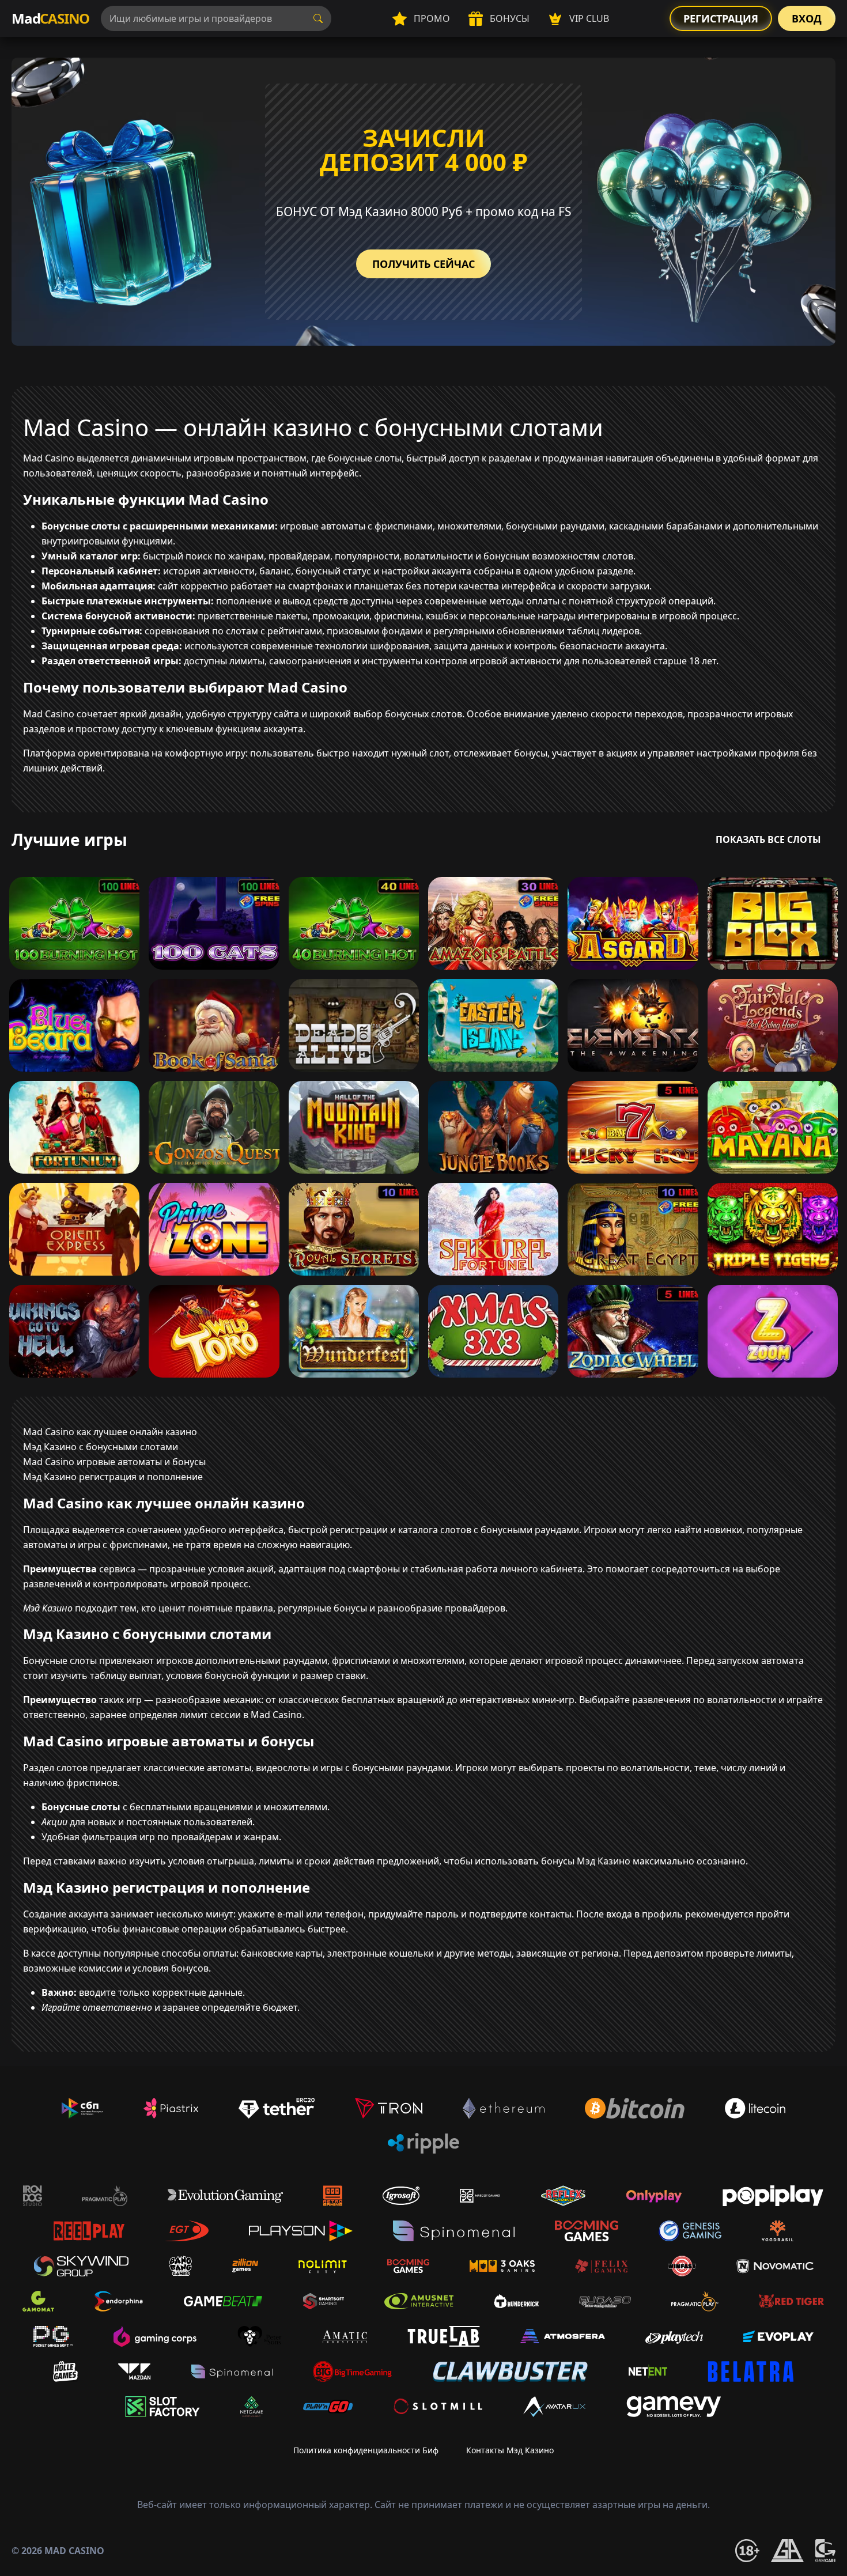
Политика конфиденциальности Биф (366, 2450)
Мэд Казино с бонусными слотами (101, 1447)
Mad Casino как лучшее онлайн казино (110, 1432)
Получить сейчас (423, 264)
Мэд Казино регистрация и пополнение (113, 1477)
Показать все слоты (768, 839)
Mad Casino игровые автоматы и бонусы (114, 1462)
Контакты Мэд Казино (510, 2450)
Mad (50, 18)
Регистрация (721, 18)
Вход (807, 18)
